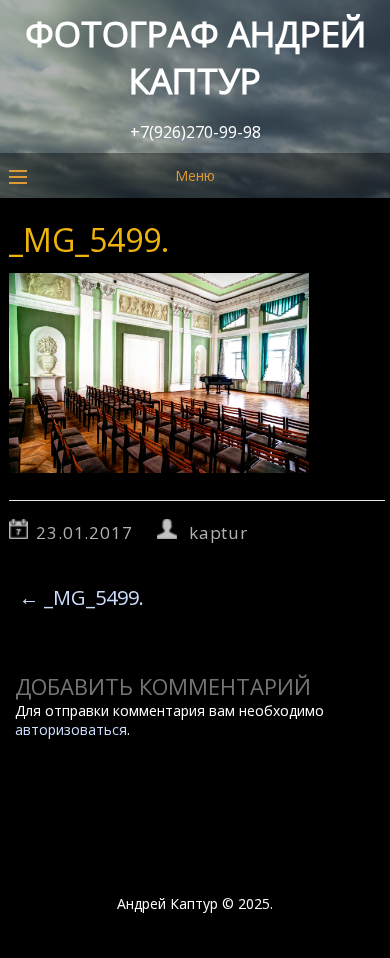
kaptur (218, 532)
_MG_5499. (81, 597)
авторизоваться (71, 729)
